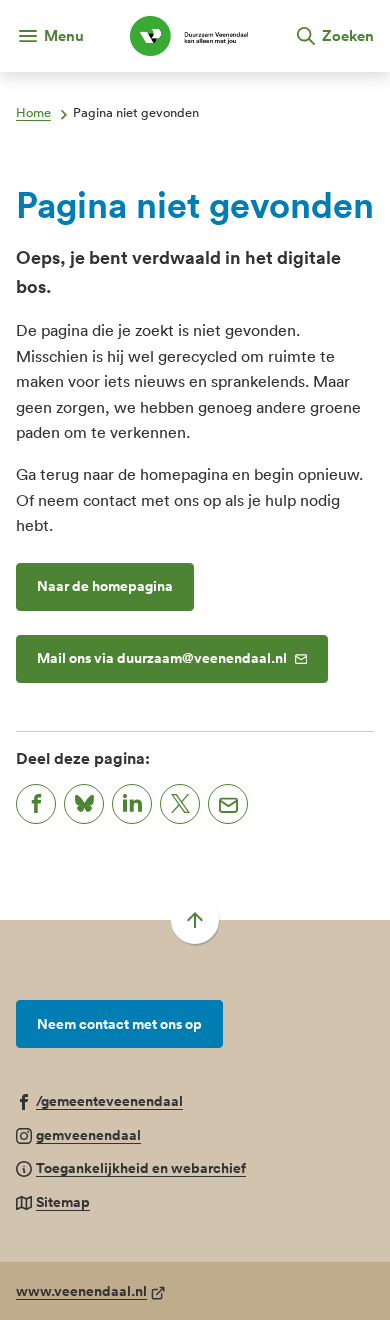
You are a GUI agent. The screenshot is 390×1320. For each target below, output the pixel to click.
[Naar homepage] (189, 36)
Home (33, 112)
